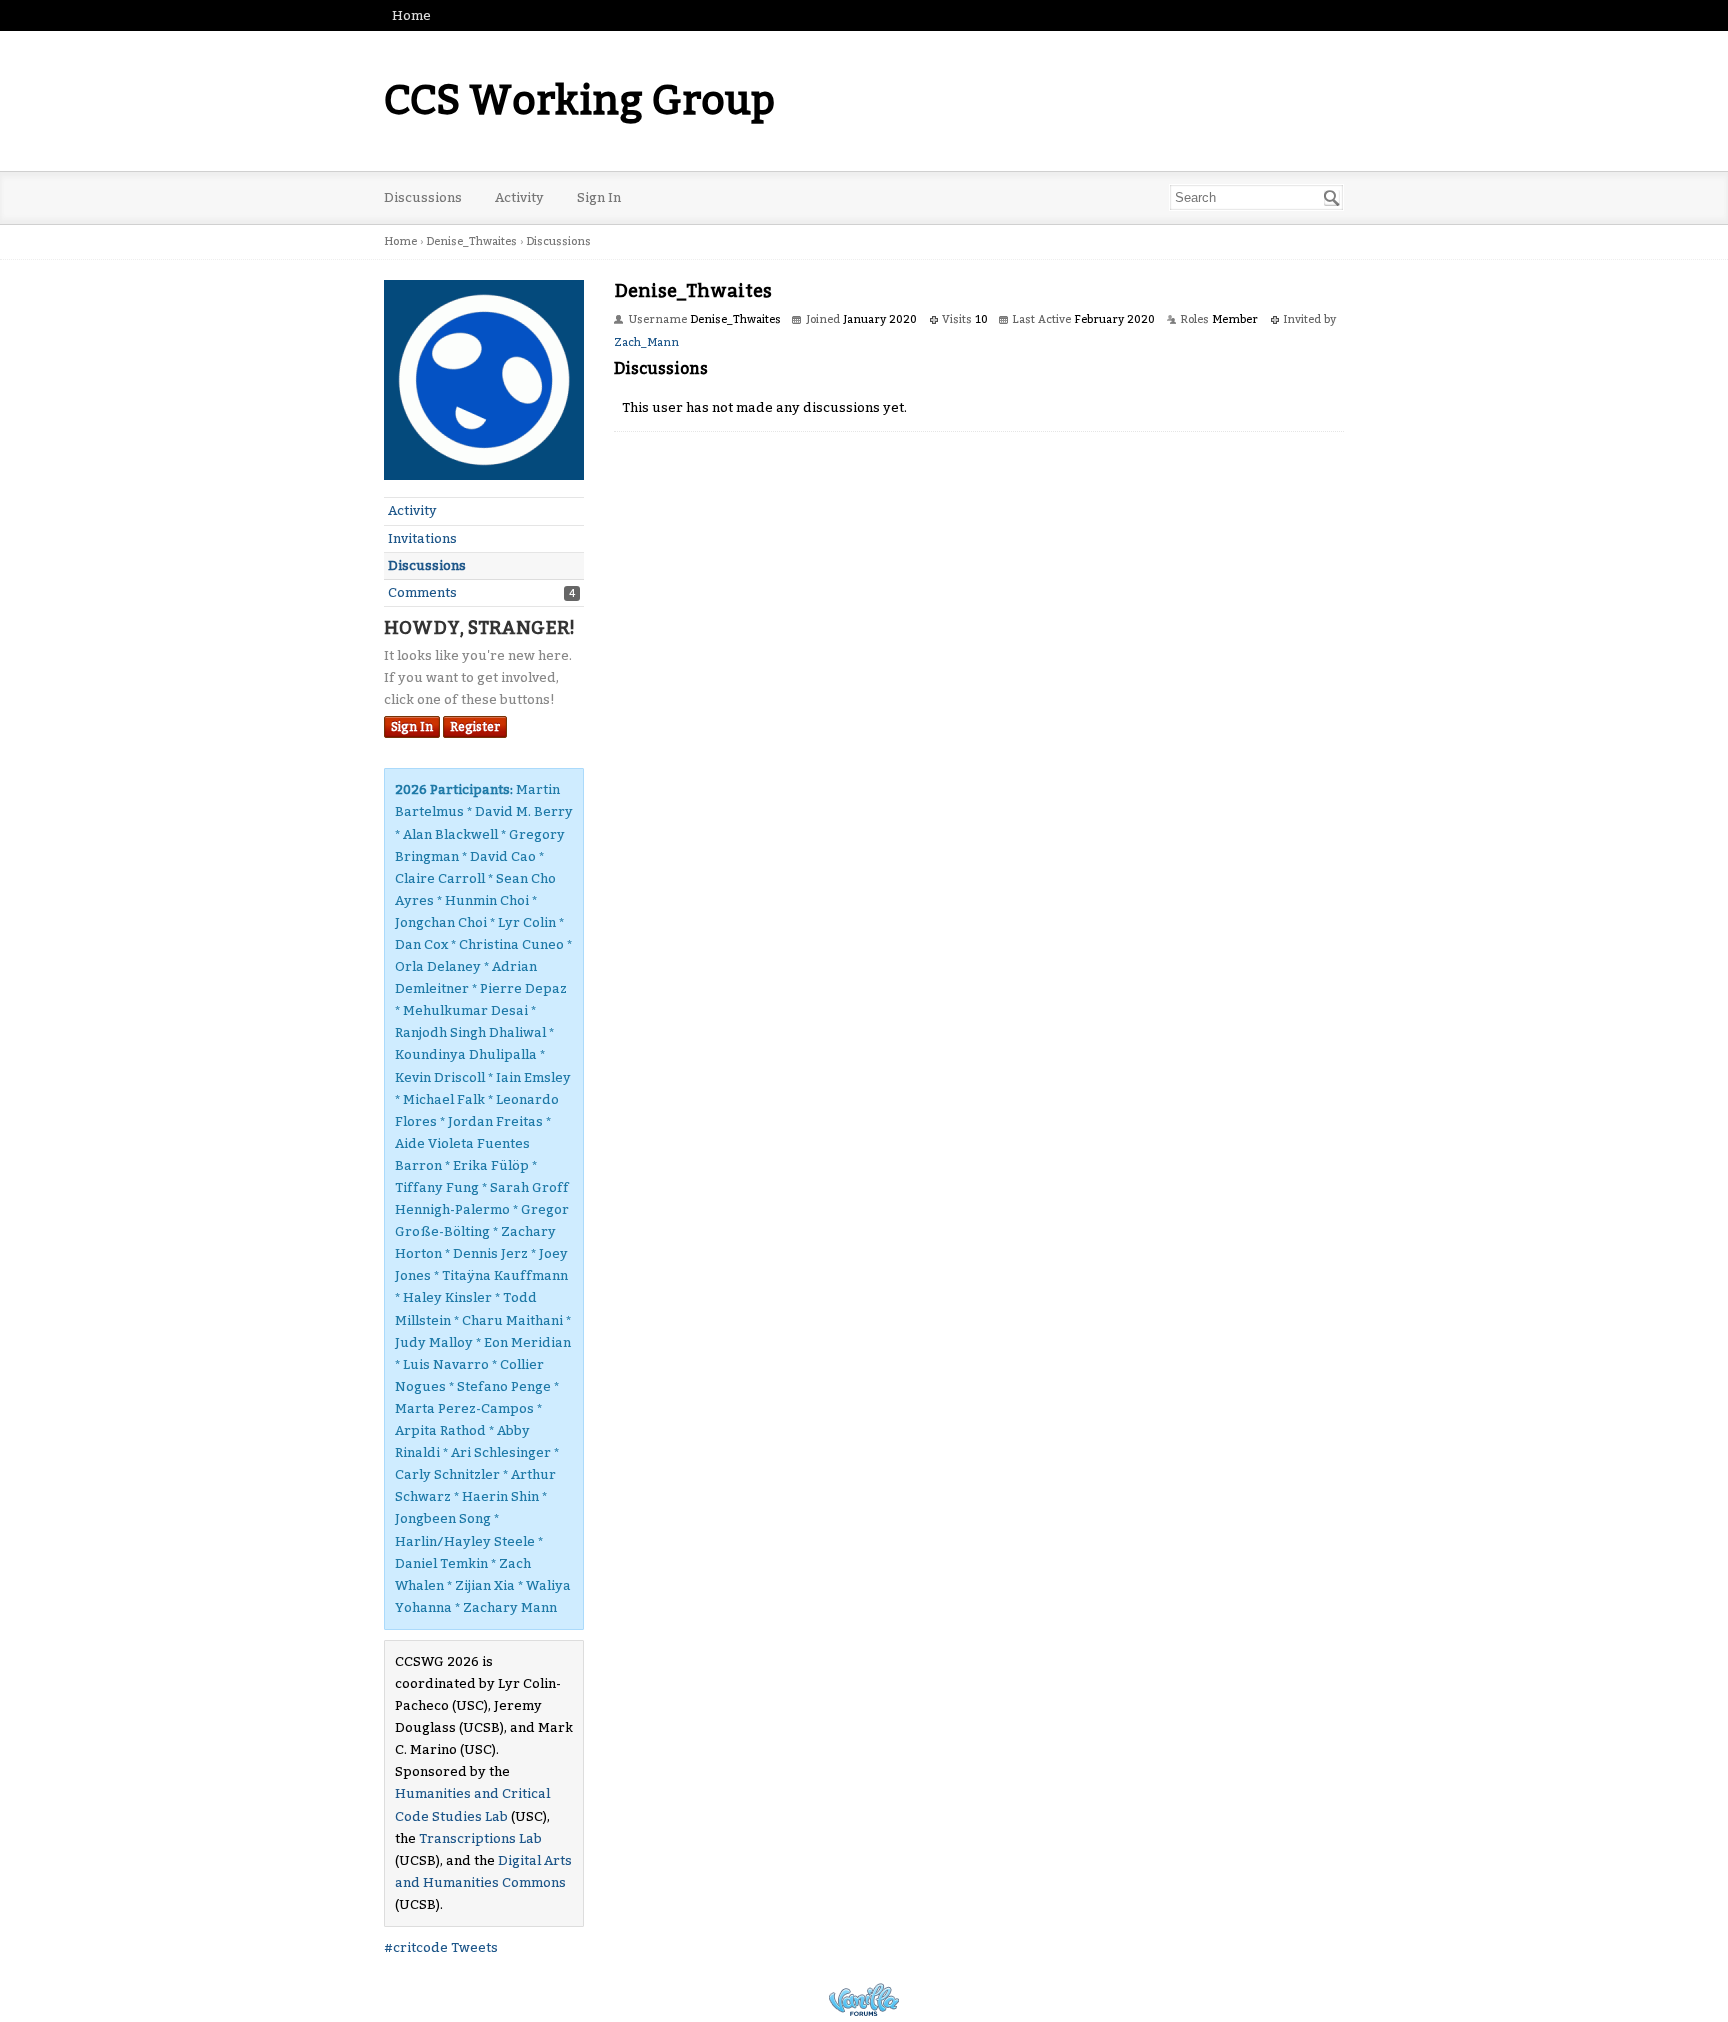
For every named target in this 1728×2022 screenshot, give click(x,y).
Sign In (599, 197)
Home (411, 15)
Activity (519, 197)
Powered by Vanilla (864, 1999)
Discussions (423, 197)
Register (475, 727)
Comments (422, 592)
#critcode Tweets (441, 1947)
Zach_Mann (646, 342)
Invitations (422, 538)
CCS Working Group (579, 101)
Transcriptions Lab (480, 1838)
